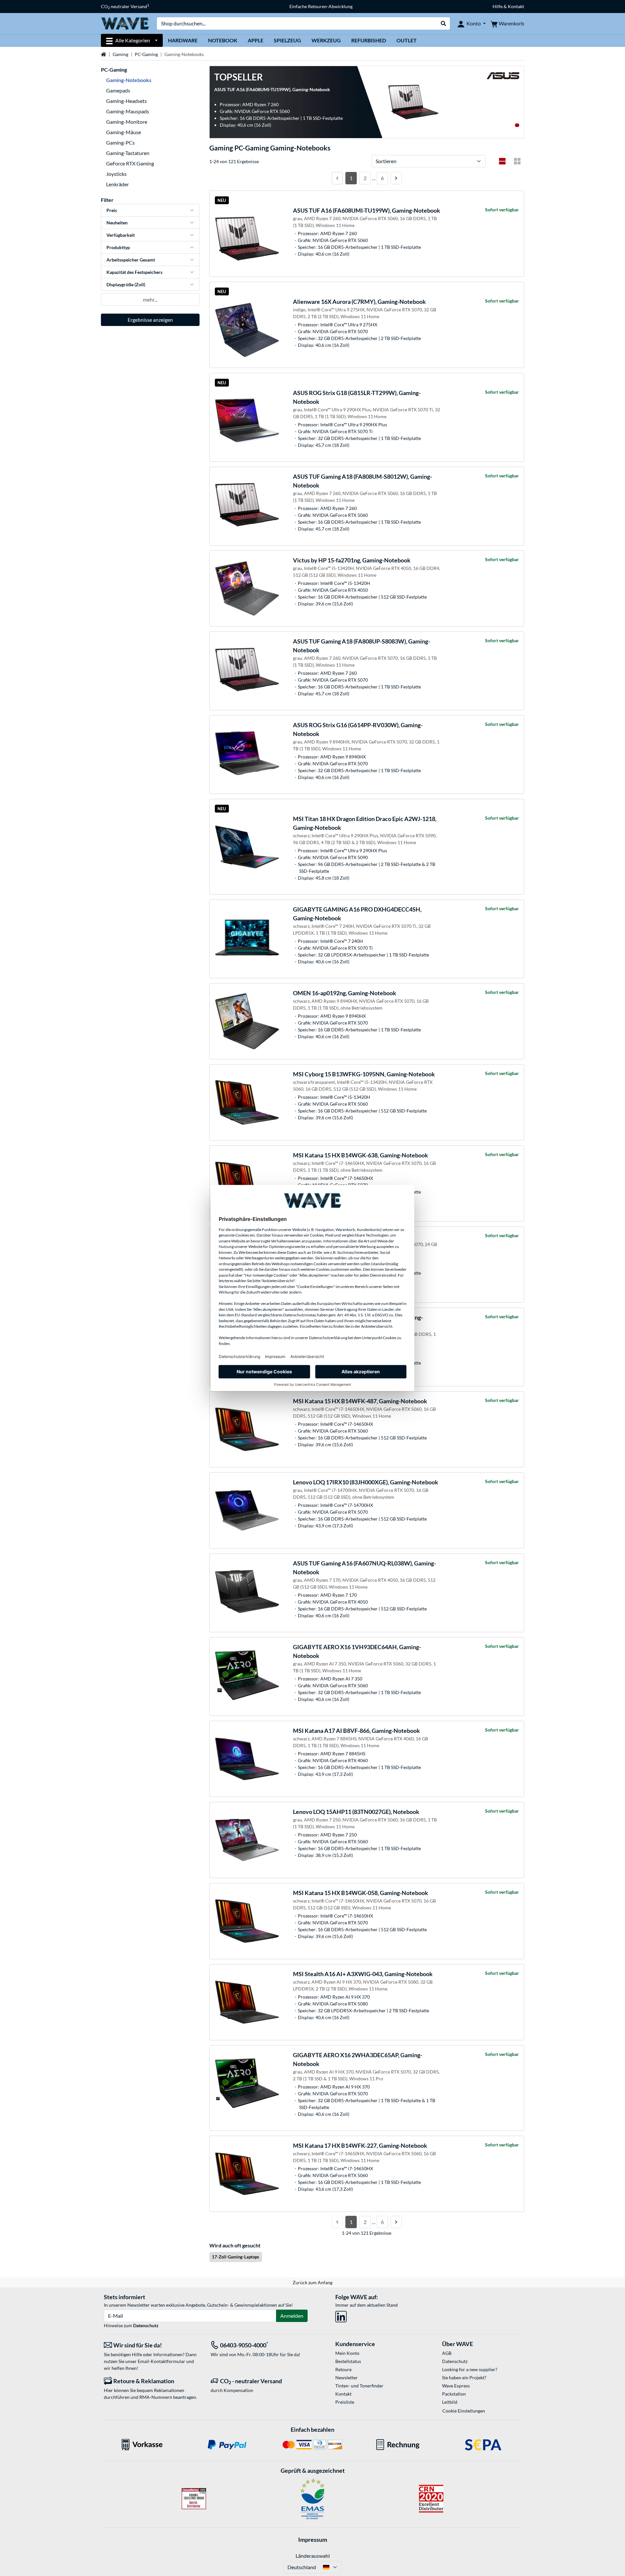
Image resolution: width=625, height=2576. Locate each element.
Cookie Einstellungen (464, 2411)
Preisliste (345, 2402)
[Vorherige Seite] (337, 178)
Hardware (183, 40)
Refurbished (369, 40)
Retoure (343, 2369)
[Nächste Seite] (396, 178)
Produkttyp (118, 247)
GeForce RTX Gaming (130, 163)
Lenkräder (118, 184)
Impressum (313, 2540)
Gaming (120, 54)
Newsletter (347, 2378)
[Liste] (502, 161)
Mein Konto (347, 2353)
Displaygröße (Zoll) (126, 284)
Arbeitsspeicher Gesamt (131, 260)
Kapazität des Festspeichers (134, 272)
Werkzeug (326, 40)
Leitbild (450, 2402)
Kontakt (343, 2394)
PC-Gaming (146, 54)
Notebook (223, 40)
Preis (112, 210)
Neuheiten (117, 223)
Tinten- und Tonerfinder (359, 2386)
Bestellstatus (348, 2361)
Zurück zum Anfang (312, 2282)
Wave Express (456, 2386)
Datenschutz (146, 2325)
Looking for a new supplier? (470, 2369)
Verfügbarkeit (121, 235)
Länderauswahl (313, 2556)
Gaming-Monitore (127, 122)
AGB (447, 2353)
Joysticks (116, 174)
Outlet (407, 40)
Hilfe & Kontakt (508, 6)
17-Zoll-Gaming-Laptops (236, 2257)
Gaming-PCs (120, 142)
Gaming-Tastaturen (128, 153)
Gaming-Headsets (126, 101)
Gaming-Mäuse (124, 132)
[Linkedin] (341, 2315)
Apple (256, 40)
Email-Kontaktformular (161, 2361)
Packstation (454, 2394)
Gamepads (118, 90)
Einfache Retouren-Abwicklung (321, 6)
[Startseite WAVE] (125, 23)
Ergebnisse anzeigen (150, 320)
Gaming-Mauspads (128, 111)
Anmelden (292, 2316)
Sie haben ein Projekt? (464, 2378)
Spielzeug (287, 40)
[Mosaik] (517, 161)
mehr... (150, 299)
